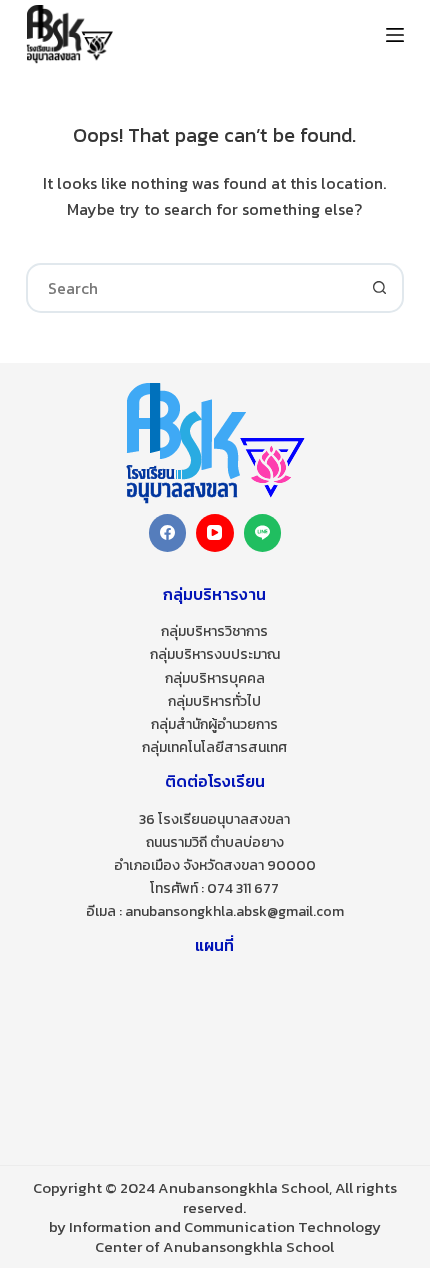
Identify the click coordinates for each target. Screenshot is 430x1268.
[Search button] (379, 288)
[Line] (263, 533)
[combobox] (192, 288)
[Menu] (395, 35)
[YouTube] (215, 533)
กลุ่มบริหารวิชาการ (214, 631)
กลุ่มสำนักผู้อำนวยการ (214, 724)
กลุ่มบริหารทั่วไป (214, 701)
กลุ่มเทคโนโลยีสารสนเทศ (214, 747)
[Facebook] (168, 533)
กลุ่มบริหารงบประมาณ (215, 654)
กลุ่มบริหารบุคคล (215, 678)
